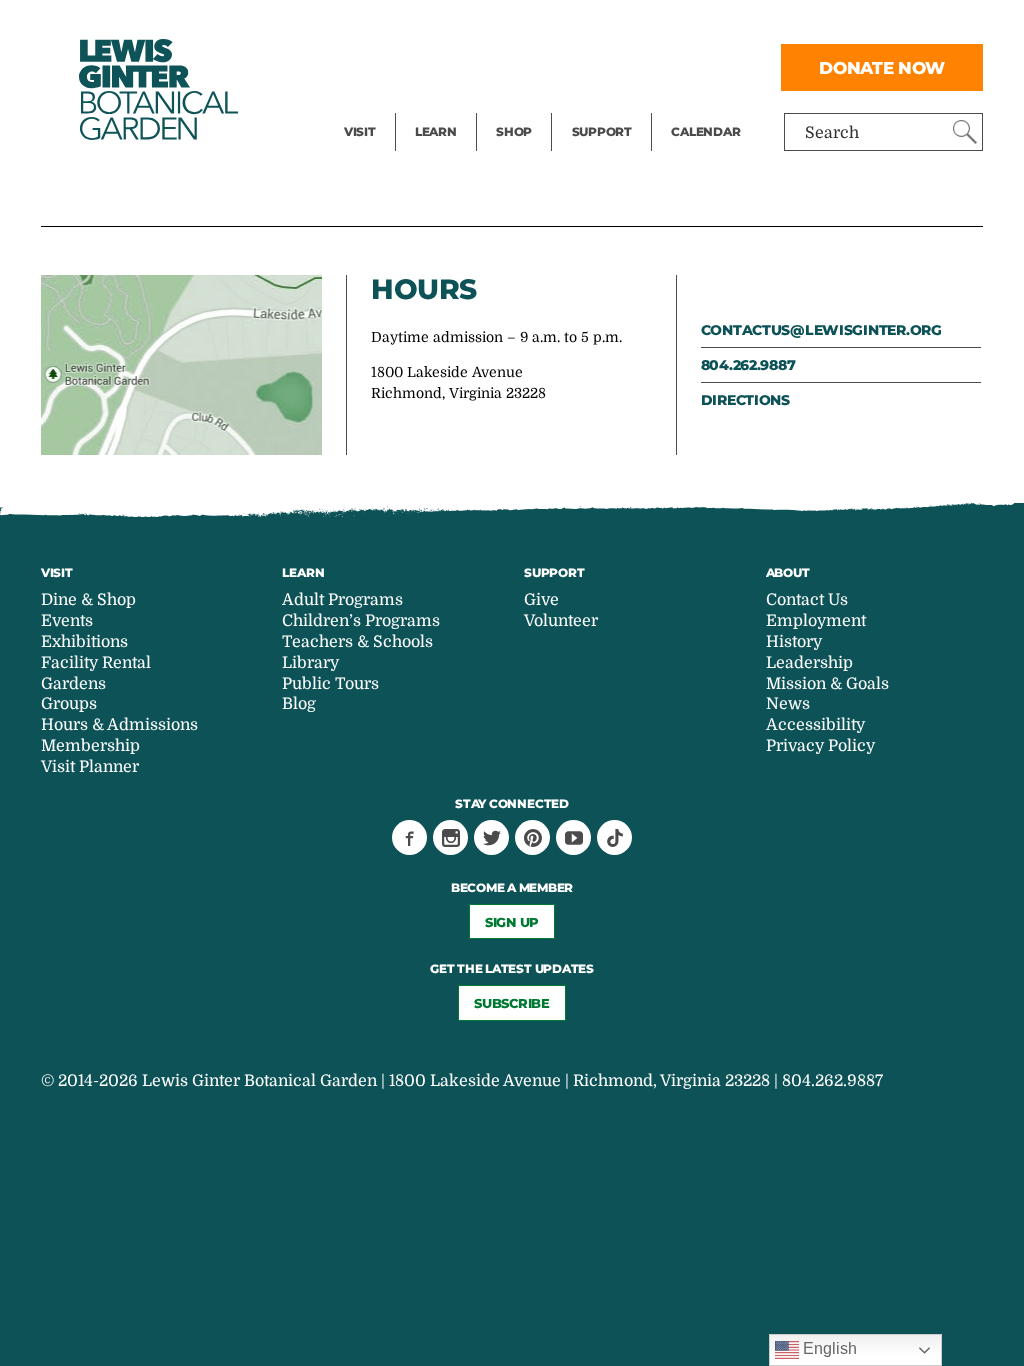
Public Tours (462, 26)
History (794, 642)
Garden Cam (462, 66)
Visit (360, 131)
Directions (745, 400)
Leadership (809, 663)
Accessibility (815, 725)
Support (602, 131)
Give (588, 66)
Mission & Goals (827, 684)
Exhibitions (387, 106)
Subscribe (512, 1003)
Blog (431, 106)
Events (370, 66)
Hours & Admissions (119, 725)
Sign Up (512, 922)
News (788, 704)
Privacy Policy (820, 746)
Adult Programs (342, 600)
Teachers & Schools (357, 642)
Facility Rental (399, 26)
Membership (90, 746)
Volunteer (608, 106)
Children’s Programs (361, 621)
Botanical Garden (157, 89)
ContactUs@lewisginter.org (821, 330)
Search (832, 133)
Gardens (73, 684)
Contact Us (807, 600)
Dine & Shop (88, 600)
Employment (816, 621)
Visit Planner (90, 767)
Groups (69, 704)
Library (310, 663)
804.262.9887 (748, 365)
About (788, 572)
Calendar (705, 131)
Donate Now (882, 67)
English (828, 1348)
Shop (514, 131)
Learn (436, 131)
